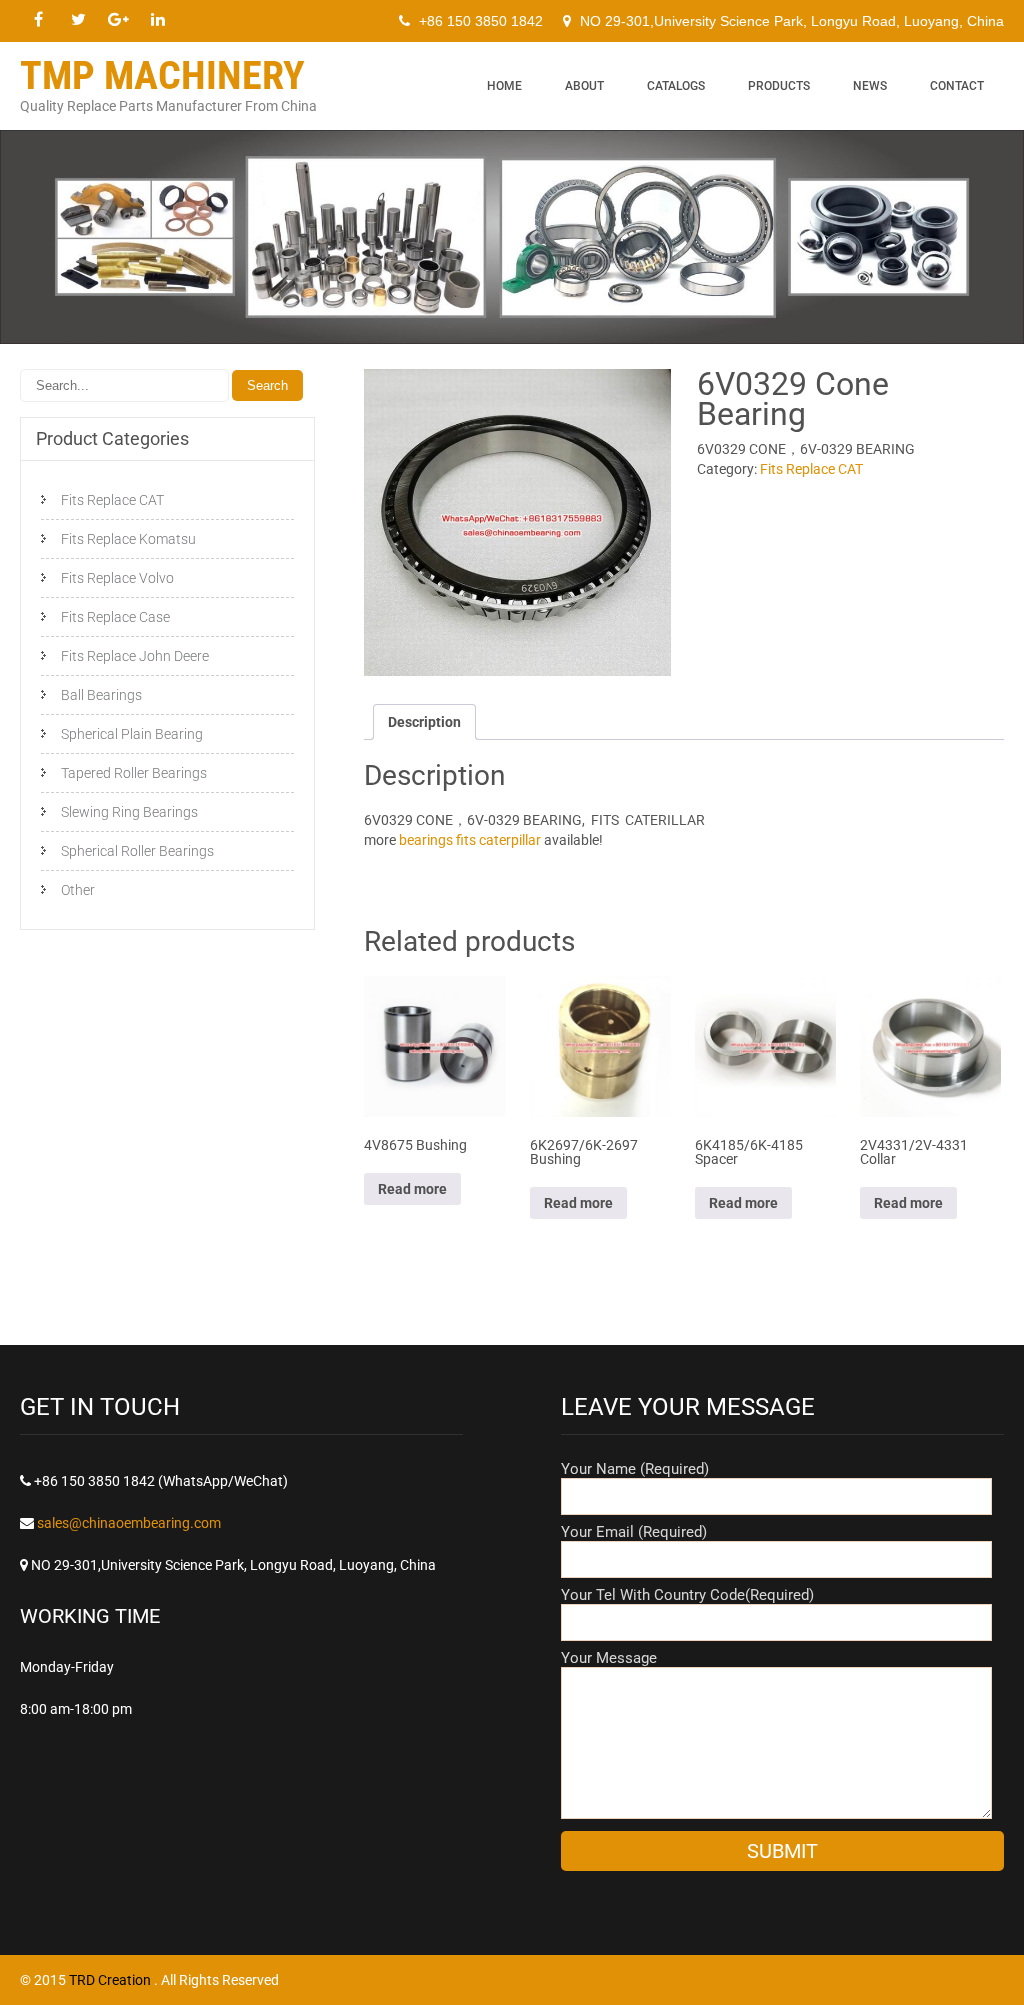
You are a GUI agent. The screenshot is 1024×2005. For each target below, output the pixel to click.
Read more (412, 1189)
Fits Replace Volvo (117, 578)
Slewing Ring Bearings (129, 812)
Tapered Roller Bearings (134, 773)
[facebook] (38, 20)
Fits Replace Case (115, 617)
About (584, 86)
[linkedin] (158, 20)
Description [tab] (424, 722)
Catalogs (676, 86)
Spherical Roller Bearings (137, 851)
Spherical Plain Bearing (132, 734)
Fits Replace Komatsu (128, 539)
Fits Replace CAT (811, 469)
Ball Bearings (101, 695)
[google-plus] (118, 20)
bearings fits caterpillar (470, 840)
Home (504, 86)
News (870, 86)
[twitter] (78, 20)
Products (779, 86)
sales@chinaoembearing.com (129, 1523)
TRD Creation (111, 1980)
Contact (957, 86)
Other (78, 890)
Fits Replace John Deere (135, 656)
